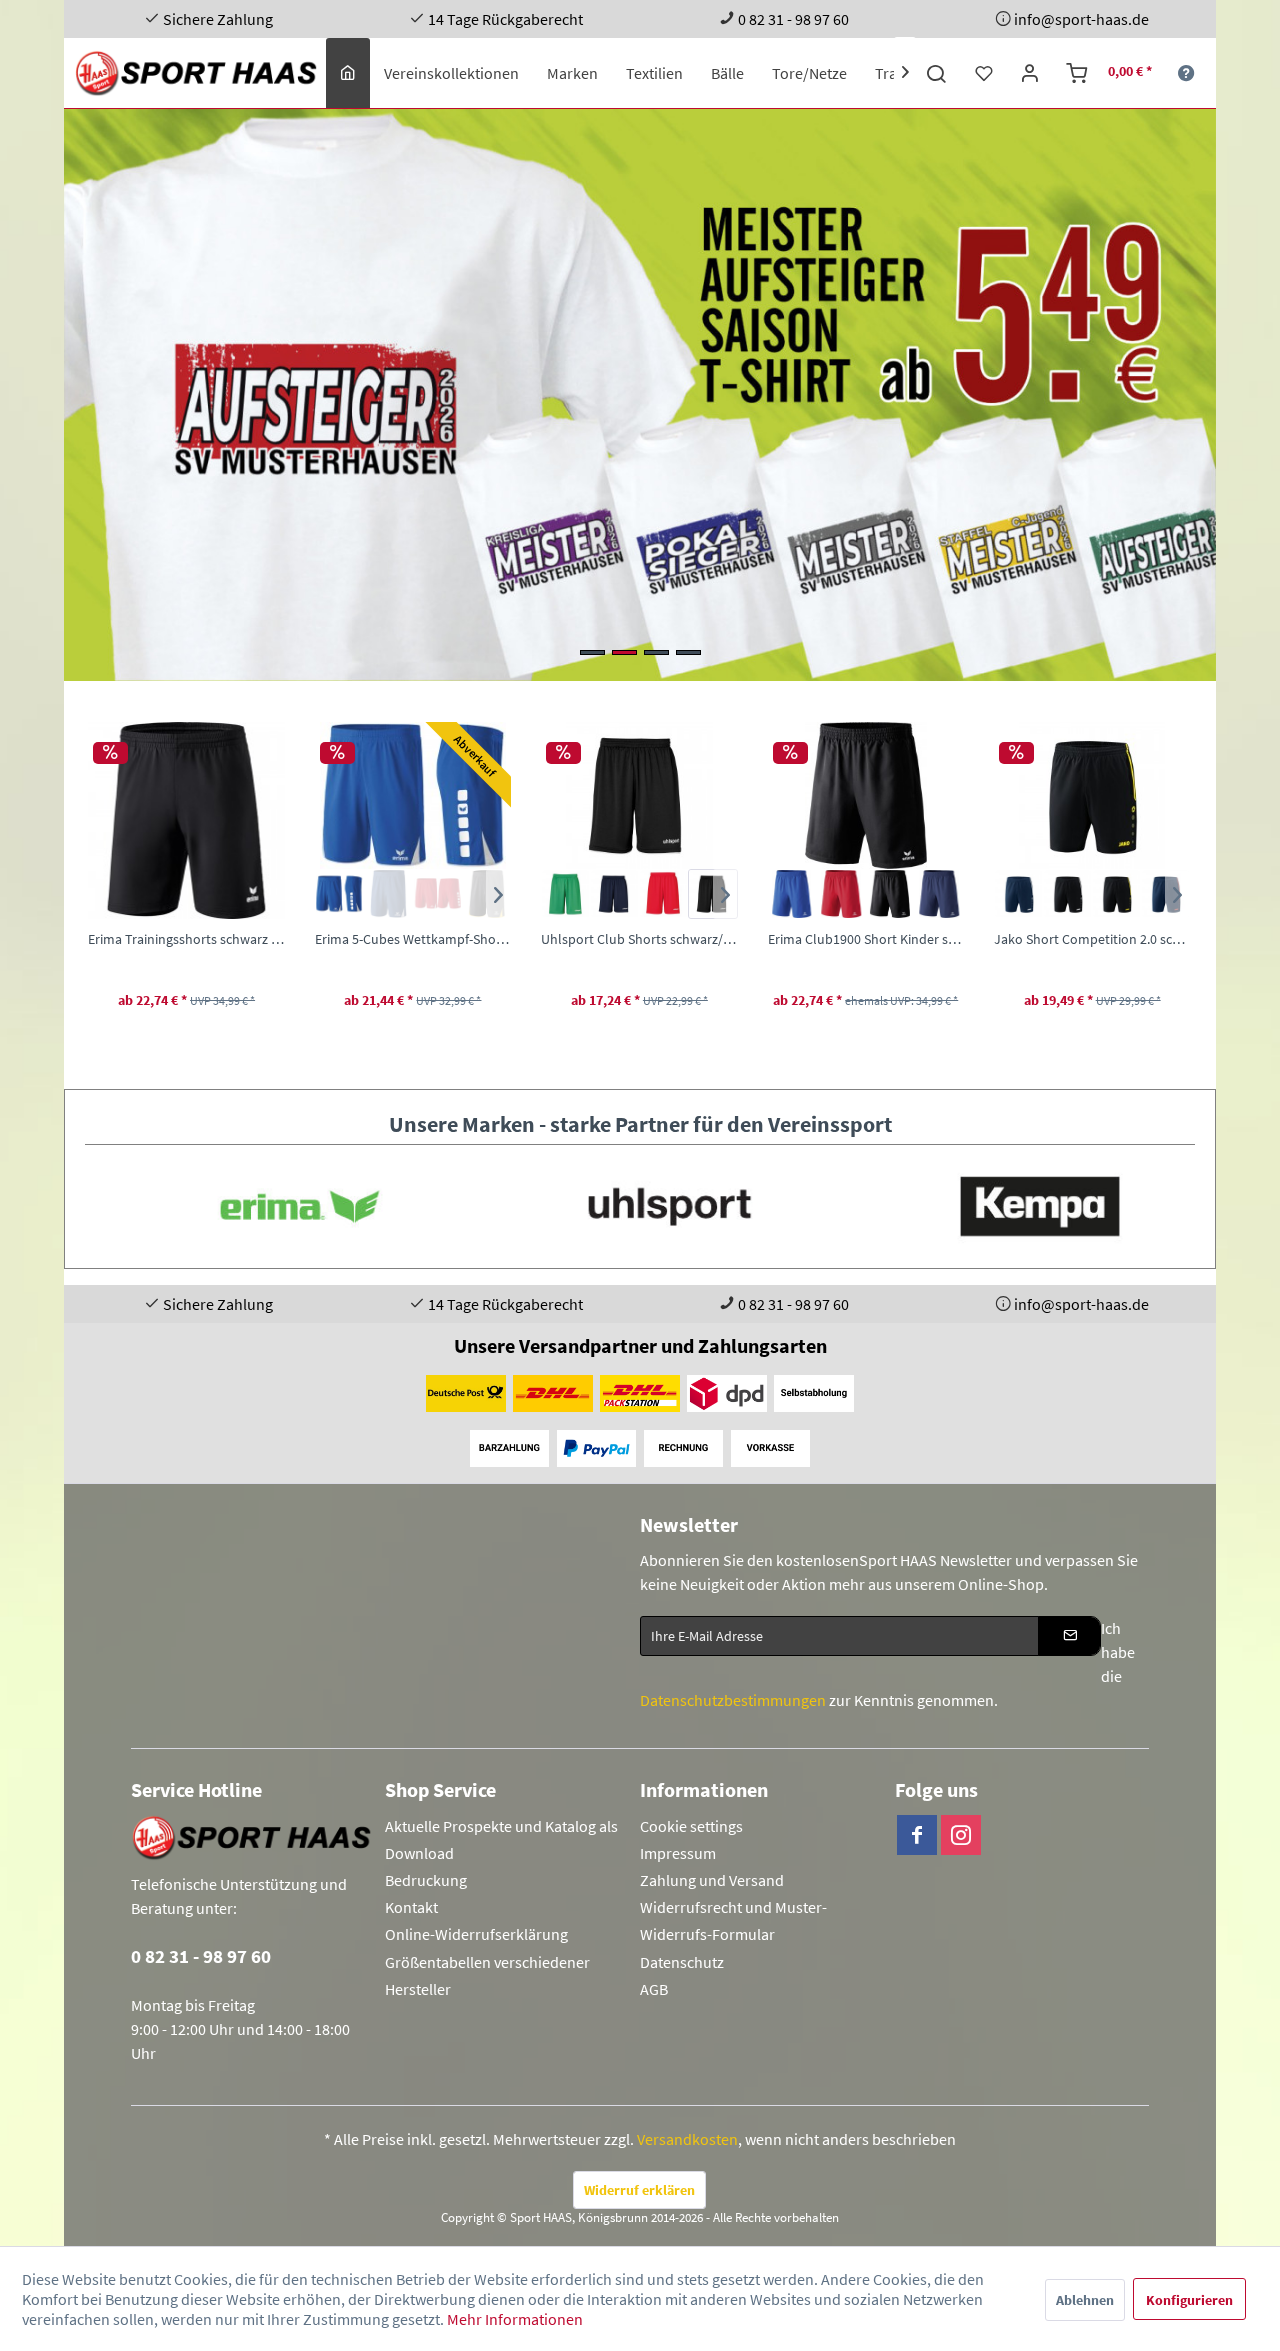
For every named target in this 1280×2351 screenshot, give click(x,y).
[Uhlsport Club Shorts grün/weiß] (364, 894)
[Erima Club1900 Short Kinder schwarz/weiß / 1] (665, 795)
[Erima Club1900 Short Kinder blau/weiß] (591, 894)
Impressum (678, 1853)
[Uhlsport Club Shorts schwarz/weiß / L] (438, 795)
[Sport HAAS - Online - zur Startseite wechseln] (197, 73)
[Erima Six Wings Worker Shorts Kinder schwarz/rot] (1092, 894)
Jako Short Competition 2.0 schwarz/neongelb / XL (891, 939)
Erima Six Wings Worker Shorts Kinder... (1117, 939)
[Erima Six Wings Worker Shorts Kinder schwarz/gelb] (1043, 894)
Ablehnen (1085, 2300)
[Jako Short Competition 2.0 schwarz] (866, 894)
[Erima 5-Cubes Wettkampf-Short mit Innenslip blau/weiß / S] (212, 795)
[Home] (348, 73)
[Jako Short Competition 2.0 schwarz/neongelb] (915, 894)
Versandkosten (687, 2139)
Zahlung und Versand (712, 1880)
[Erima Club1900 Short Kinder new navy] (738, 894)
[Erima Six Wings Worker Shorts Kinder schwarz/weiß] (1142, 894)
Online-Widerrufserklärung (476, 1934)
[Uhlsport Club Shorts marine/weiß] (413, 894)
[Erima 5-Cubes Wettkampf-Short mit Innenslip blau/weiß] (138, 894)
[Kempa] (1010, 1206)
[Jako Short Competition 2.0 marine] (817, 894)
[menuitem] (348, 73)
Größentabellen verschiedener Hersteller (487, 1975)
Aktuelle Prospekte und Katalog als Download (501, 1839)
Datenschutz (682, 1962)
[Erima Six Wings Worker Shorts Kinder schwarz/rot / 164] (1117, 795)
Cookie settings (691, 1826)
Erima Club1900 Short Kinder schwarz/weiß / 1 (665, 939)
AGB (654, 1989)
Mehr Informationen (515, 2319)
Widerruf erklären (639, 2190)
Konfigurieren (1189, 2300)
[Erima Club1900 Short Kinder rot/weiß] (640, 894)
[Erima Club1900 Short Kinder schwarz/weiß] (689, 894)
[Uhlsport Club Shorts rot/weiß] (462, 894)
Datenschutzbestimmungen (733, 1700)
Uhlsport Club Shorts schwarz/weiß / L (438, 939)
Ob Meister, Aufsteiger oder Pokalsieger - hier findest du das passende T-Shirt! (640, 395)
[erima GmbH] (270, 1206)
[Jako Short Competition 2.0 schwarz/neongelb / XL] (891, 795)
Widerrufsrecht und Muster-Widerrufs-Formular (733, 1920)
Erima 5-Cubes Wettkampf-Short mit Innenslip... (212, 939)
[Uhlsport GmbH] (640, 1206)
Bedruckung (426, 1880)
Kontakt (411, 1907)
